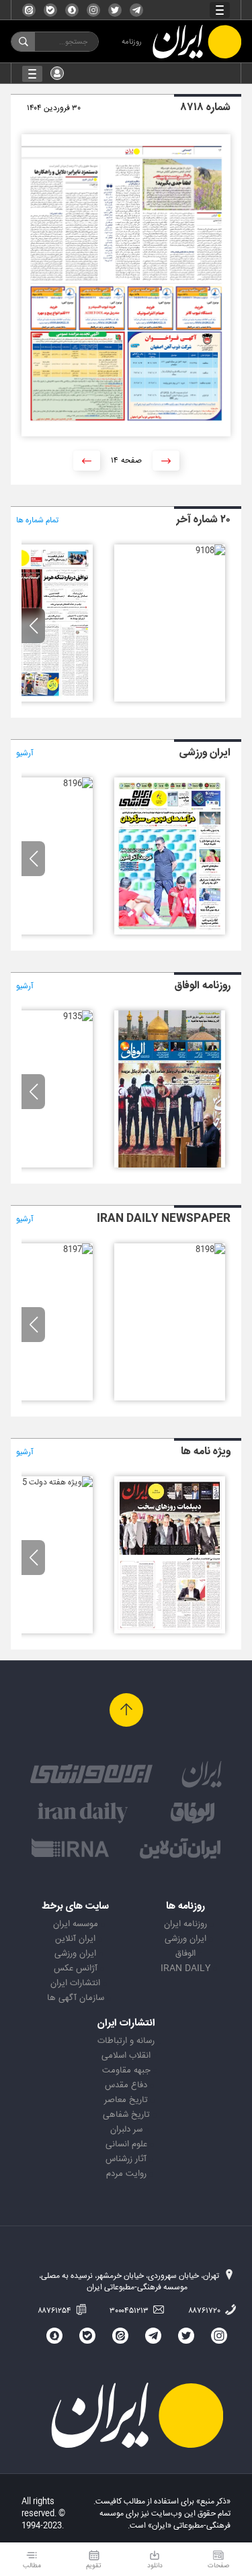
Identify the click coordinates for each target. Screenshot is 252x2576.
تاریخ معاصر (126, 2100)
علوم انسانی (126, 2144)
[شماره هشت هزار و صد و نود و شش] (78, 783)
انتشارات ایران (75, 1983)
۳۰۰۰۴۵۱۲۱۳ (130, 2311)
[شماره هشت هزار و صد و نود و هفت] (170, 933)
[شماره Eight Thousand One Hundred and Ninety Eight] (210, 1249)
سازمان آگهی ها (76, 1998)
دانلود (155, 2566)
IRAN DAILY (185, 1968)
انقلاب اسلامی (126, 2056)
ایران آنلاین (75, 1939)
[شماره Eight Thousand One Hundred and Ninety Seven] (78, 1249)
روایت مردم (126, 2174)
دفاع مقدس (126, 2085)
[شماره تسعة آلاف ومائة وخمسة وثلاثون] (78, 1016)
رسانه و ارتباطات (126, 2041)
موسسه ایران (76, 1924)
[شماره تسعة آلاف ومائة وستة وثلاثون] (170, 1165)
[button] (33, 626)
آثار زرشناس (126, 2159)
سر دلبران (126, 2130)
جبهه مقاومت (126, 2070)
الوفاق (185, 1954)
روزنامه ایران (185, 1924)
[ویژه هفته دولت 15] (55, 1482)
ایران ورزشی (185, 1939)
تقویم (94, 2566)
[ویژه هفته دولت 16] (170, 1631)
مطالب (32, 2566)
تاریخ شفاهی (126, 2115)
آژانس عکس (76, 1968)
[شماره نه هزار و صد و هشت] (210, 551)
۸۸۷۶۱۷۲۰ (205, 2311)
